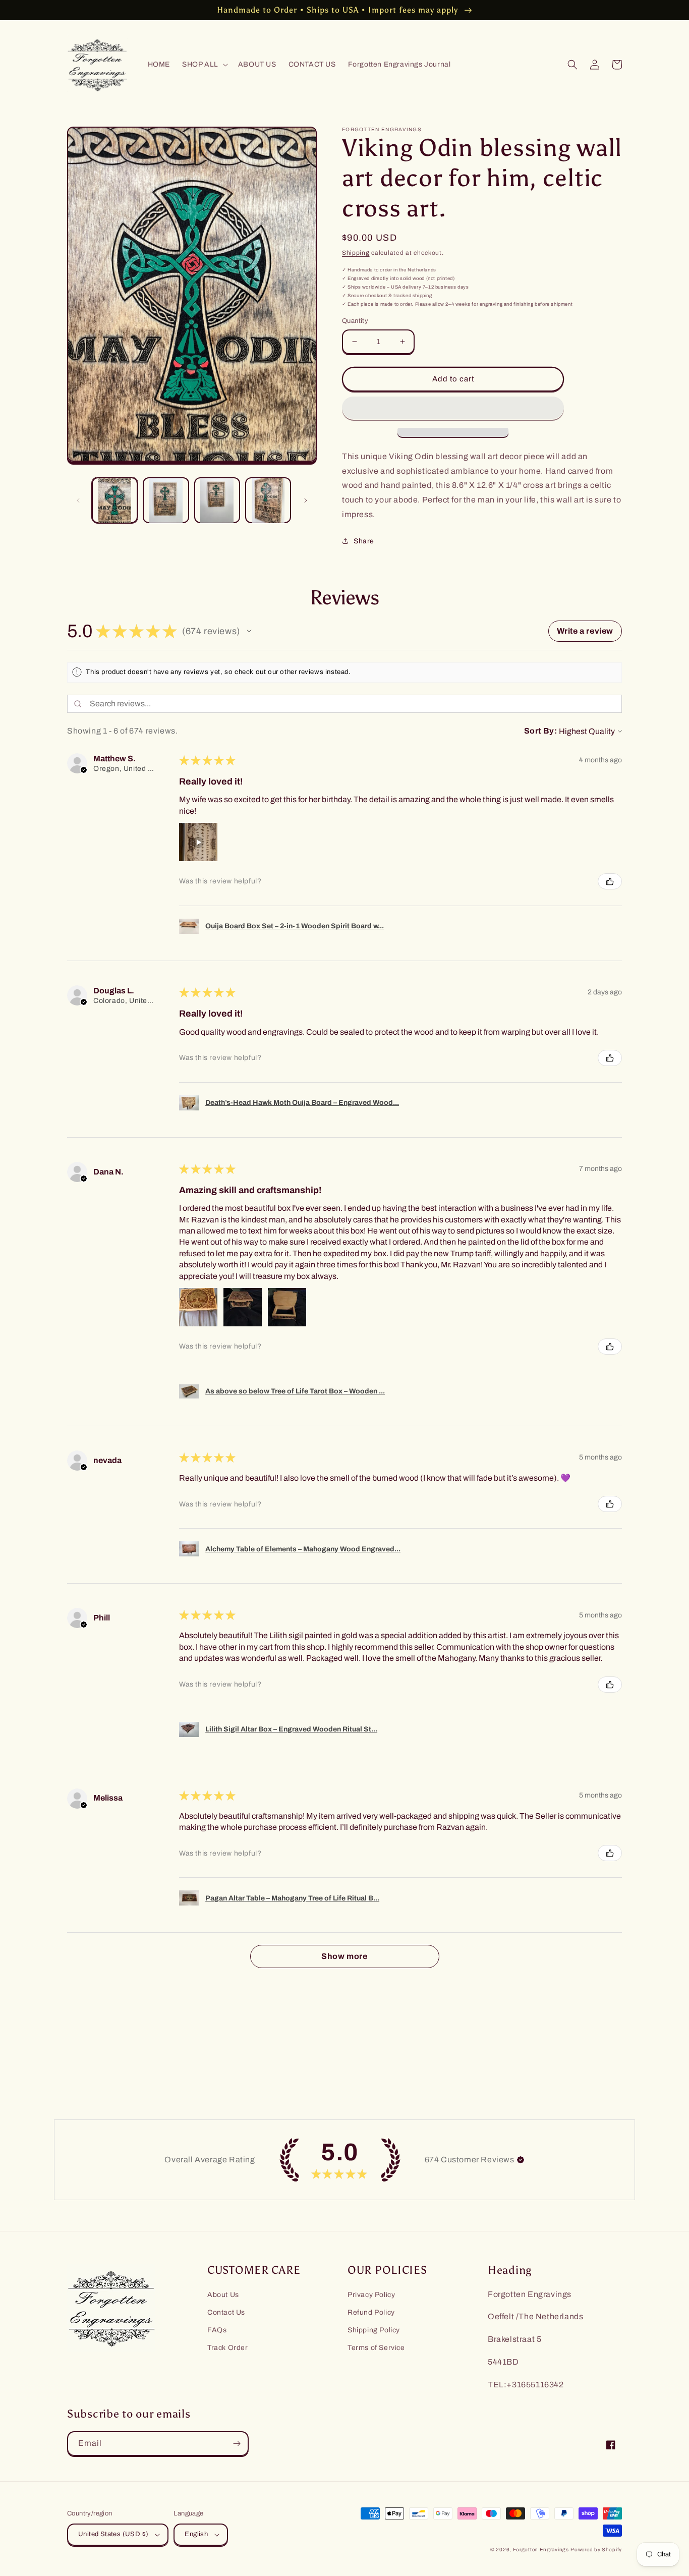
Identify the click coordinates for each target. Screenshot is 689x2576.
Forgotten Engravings (541, 2550)
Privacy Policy (371, 2295)
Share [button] (364, 541)
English (196, 2534)
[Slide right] (306, 500)
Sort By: (541, 731)
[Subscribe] (237, 2444)
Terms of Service (376, 2348)
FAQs (217, 2330)
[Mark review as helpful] (610, 881)
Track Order (228, 2348)
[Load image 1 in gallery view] (115, 500)
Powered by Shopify (596, 2550)
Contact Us (226, 2312)
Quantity (355, 321)
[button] (204, 65)
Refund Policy (371, 2312)
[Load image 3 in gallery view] (217, 500)
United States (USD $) (113, 2534)
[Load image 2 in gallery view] (166, 500)
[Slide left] (78, 500)
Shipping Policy (374, 2330)
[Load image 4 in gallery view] (268, 500)
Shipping (356, 253)
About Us (223, 2295)
